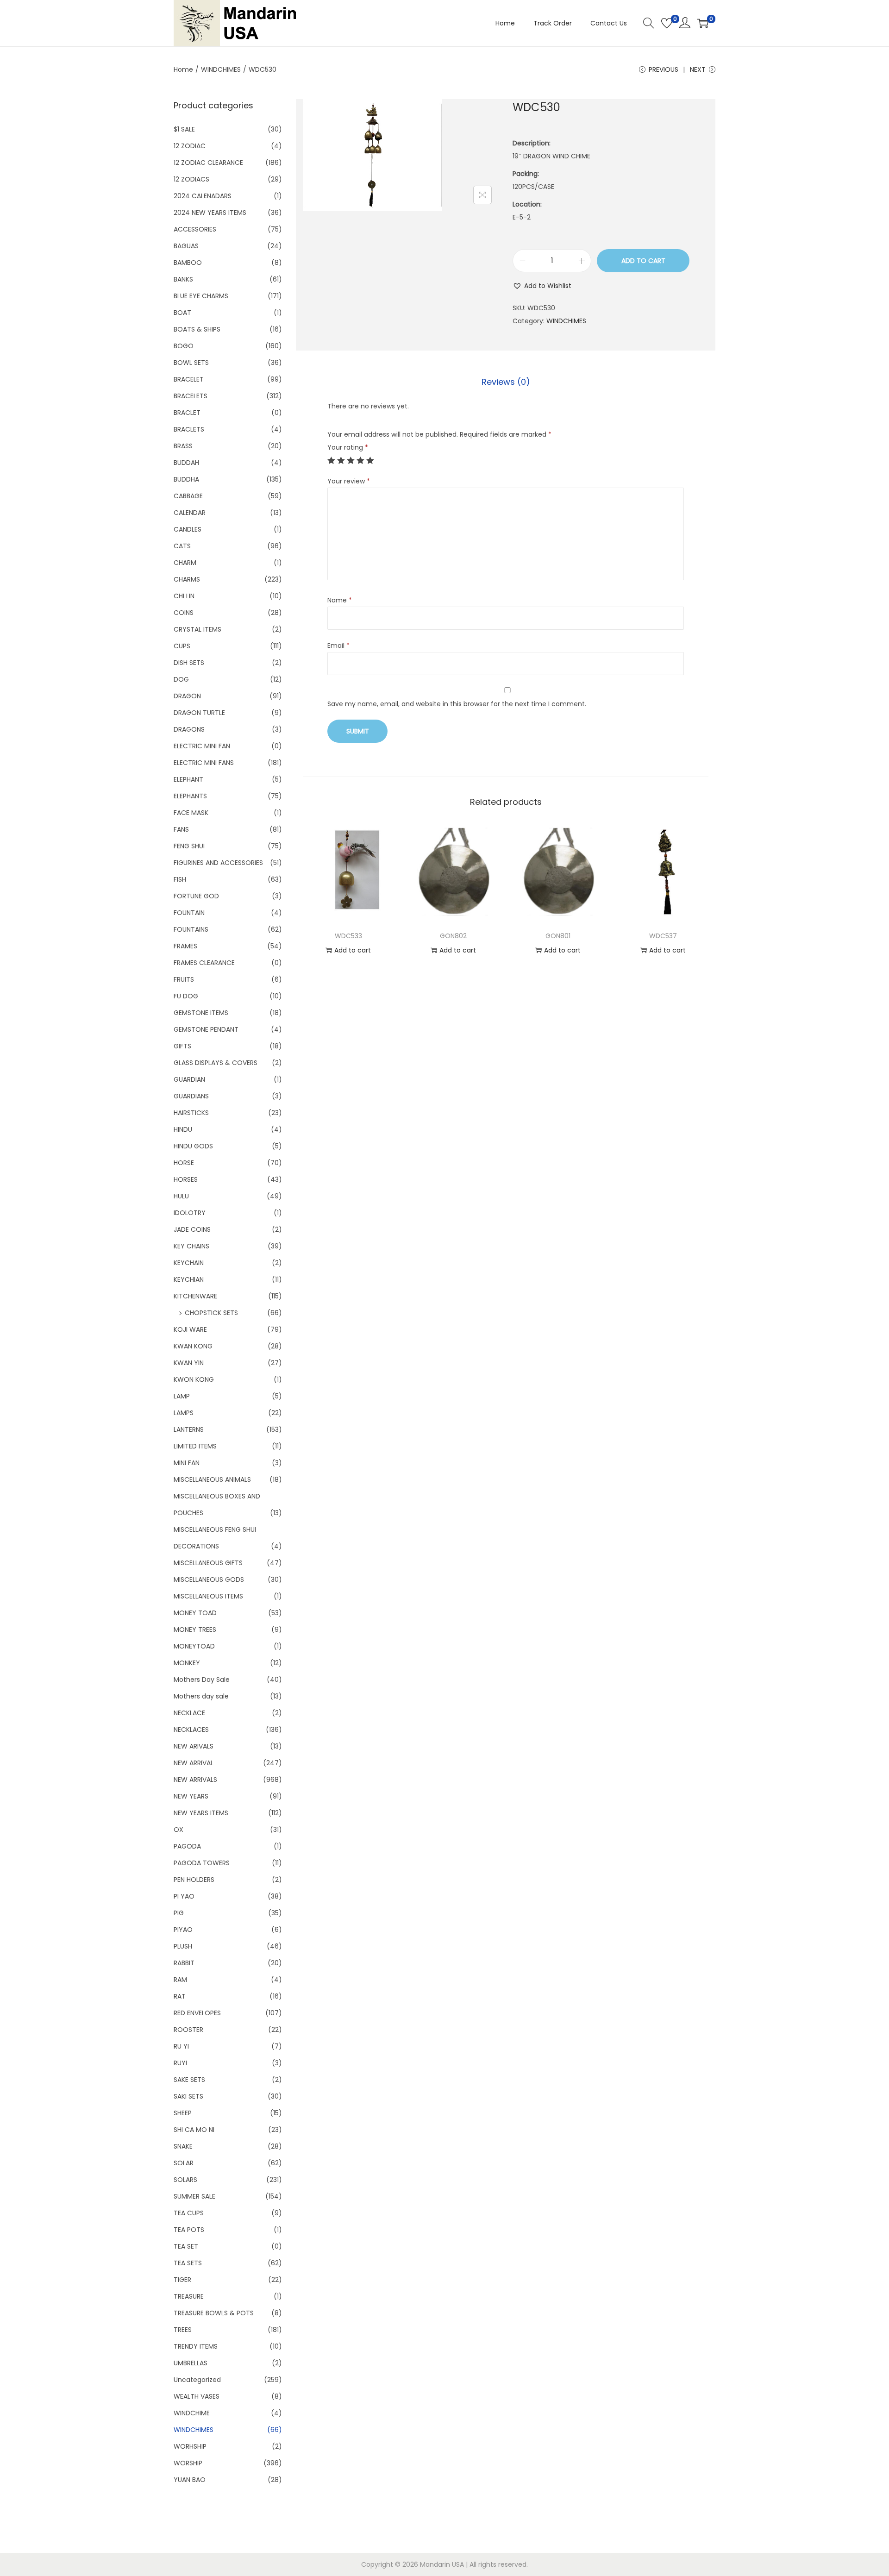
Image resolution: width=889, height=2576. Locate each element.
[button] (542, 286)
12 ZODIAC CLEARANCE (208, 163)
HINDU (183, 1129)
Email (338, 646)
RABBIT (184, 1963)
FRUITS (184, 979)
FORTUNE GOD (196, 896)
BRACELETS (191, 396)
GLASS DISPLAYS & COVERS (216, 1063)
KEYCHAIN (189, 1263)
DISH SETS (189, 663)
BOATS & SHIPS (197, 329)
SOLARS (185, 2180)
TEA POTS (189, 2230)
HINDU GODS (193, 1146)
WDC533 (348, 936)
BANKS (183, 279)
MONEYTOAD (194, 1646)
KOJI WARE (190, 1329)
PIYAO (183, 1930)
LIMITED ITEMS (195, 1446)
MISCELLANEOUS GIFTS (208, 1563)
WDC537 (663, 936)
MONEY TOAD (195, 1613)
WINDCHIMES (221, 69)
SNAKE (183, 2146)
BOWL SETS (191, 363)
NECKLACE (189, 1713)
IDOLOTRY (190, 1213)
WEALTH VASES (197, 2396)
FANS (181, 829)
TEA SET (186, 2246)
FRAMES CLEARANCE (204, 963)
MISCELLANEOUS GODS (209, 1579)
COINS (184, 613)
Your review (349, 481)
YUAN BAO (190, 2480)
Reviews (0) (506, 382)
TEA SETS (188, 2263)
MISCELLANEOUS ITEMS (208, 1596)
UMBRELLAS (191, 2363)
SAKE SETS (189, 2080)
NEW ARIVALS (194, 1746)
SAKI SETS (188, 2096)
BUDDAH (186, 463)
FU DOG (186, 996)
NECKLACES (191, 1730)
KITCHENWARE (195, 1296)
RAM (180, 1980)
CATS (182, 546)
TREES (183, 2330)
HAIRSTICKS (191, 1113)
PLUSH (183, 1946)
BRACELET (189, 379)
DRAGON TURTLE (199, 713)
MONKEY (187, 1663)
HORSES (186, 1179)
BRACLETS (189, 429)
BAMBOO (188, 263)
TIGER (182, 2280)
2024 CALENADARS (203, 196)
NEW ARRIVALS (195, 1780)
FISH (180, 879)
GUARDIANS (191, 1096)
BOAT (182, 313)
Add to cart (643, 261)
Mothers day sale (201, 1696)
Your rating (348, 447)
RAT (180, 1996)
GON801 (558, 936)
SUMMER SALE (194, 2196)
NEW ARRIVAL (194, 1763)
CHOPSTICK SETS (211, 1313)
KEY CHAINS (191, 1246)
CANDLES (188, 529)
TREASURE (189, 2296)
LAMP (182, 1396)
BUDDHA (186, 479)
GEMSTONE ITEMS (201, 1013)
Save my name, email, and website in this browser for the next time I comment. (457, 704)
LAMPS (184, 1413)
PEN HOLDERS (194, 1880)
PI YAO (184, 1896)
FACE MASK (191, 813)
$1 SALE (184, 129)
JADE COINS (192, 1229)
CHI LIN (184, 596)
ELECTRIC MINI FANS (204, 763)
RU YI (181, 2046)
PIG (179, 1913)
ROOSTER (188, 2030)
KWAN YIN (189, 1363)
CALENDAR (190, 513)
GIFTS (182, 1046)
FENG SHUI (189, 846)
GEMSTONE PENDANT (206, 1029)
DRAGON (187, 696)
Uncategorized (197, 2380)
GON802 (453, 936)
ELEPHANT (188, 779)
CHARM (185, 563)
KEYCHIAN (189, 1279)
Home (183, 69)
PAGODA (187, 1846)
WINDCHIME (192, 2413)
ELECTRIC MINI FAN (202, 746)
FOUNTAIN (189, 913)
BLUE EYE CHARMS (201, 296)
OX (178, 1830)
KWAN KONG (193, 1346)
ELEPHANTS (190, 796)
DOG (181, 679)
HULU (181, 1196)
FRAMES (185, 946)
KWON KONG (194, 1379)
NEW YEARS (191, 1796)
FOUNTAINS (191, 929)
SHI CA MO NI (194, 2130)
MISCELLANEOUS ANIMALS (212, 1479)
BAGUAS (186, 246)
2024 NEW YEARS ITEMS (210, 213)
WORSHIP (188, 2463)
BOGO (184, 346)
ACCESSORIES (195, 229)
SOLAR (184, 2163)
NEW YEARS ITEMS (201, 1813)
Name (340, 600)
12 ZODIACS (191, 179)
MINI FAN (187, 1463)
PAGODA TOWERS (202, 1863)
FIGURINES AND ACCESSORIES (218, 863)
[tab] (506, 382)
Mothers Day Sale (202, 1680)
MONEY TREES (195, 1630)
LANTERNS (189, 1429)
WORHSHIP (190, 2446)
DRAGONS (189, 729)
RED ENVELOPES (197, 2013)
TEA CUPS (189, 2213)
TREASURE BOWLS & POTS (214, 2313)
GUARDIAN (189, 1079)
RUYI (180, 2063)
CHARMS (187, 579)
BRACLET (187, 413)
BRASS (183, 446)
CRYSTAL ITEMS (197, 629)
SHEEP (183, 2113)
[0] (667, 23)
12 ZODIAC (190, 146)
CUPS (182, 646)
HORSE (184, 1163)
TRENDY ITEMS (196, 2346)
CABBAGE (188, 496)
